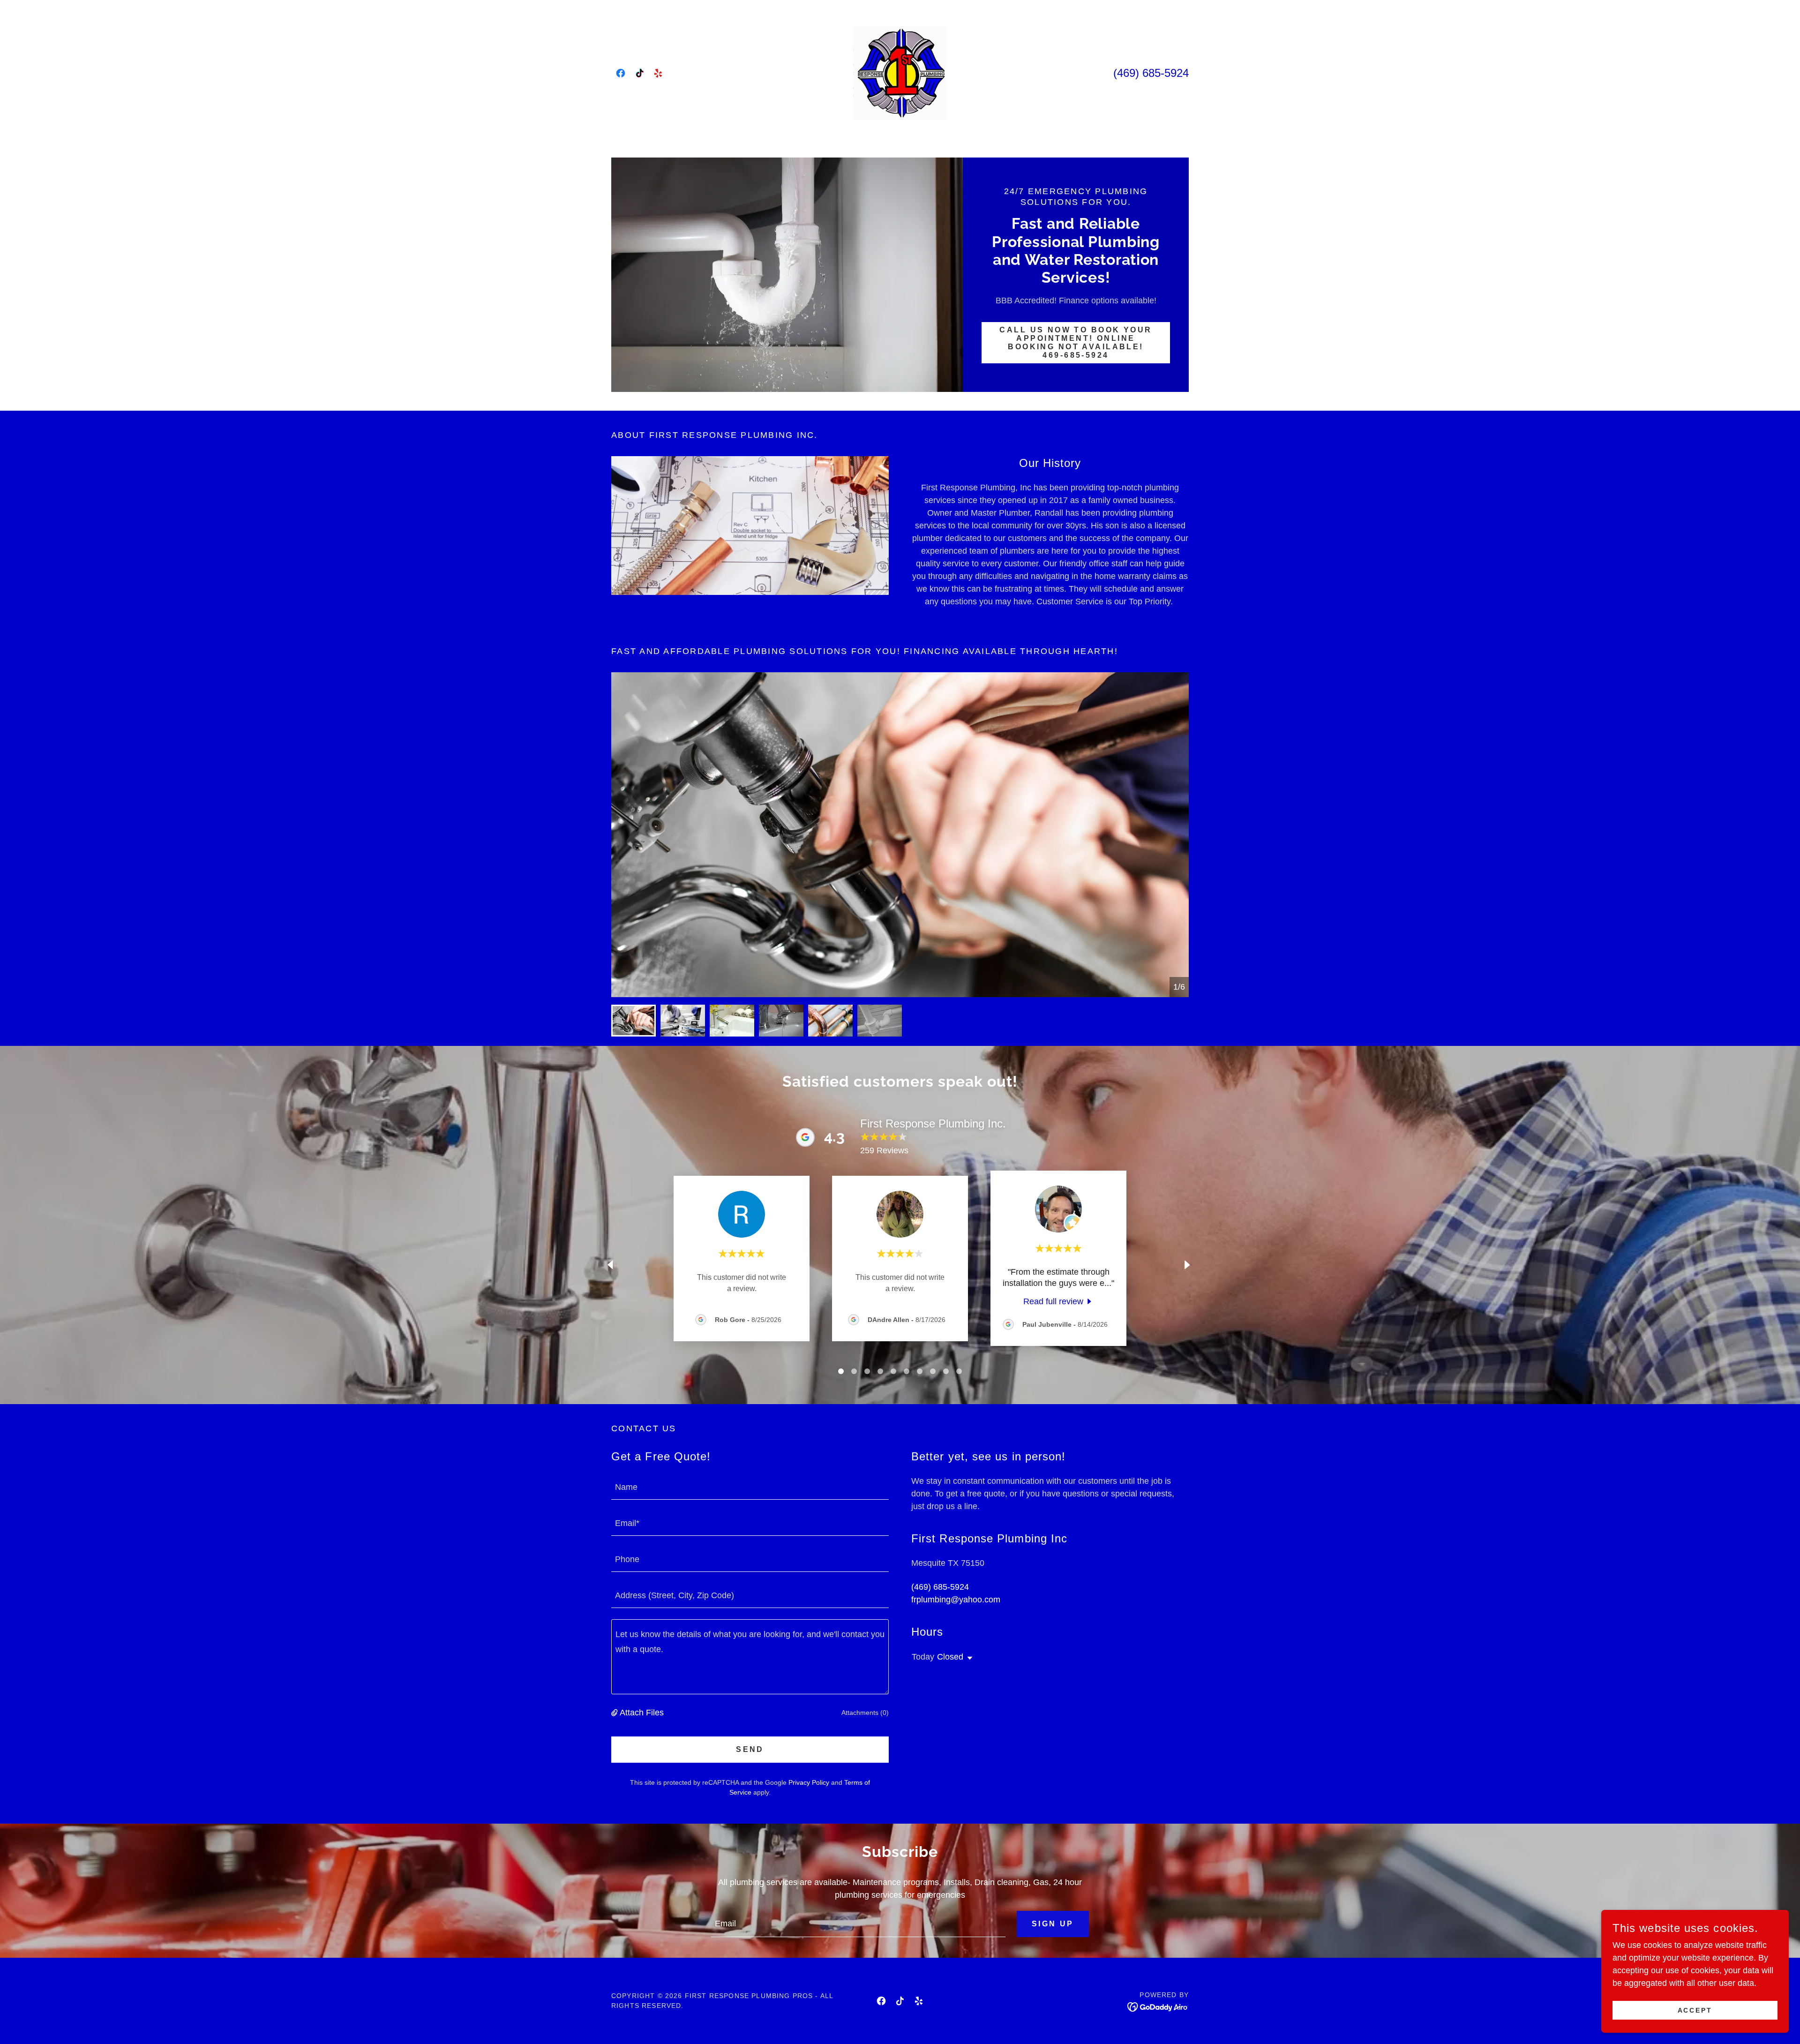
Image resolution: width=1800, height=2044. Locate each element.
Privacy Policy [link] (809, 1782)
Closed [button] (950, 1657)
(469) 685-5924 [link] (1151, 73)
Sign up (1053, 1924)
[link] (621, 73)
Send (750, 1749)
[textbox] (750, 1487)
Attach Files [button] (642, 1713)
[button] (615, 1713)
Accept (1695, 2010)
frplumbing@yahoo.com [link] (956, 1600)
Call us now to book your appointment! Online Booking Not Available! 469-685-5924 (1076, 342)
